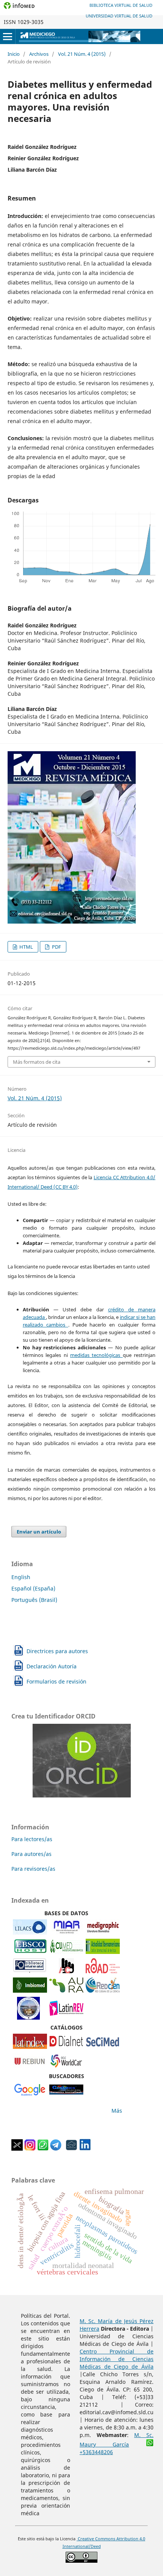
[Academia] (72, 2149)
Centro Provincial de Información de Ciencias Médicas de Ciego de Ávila (117, 2359)
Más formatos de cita (37, 1062)
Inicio (14, 54)
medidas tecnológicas (96, 1355)
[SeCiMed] (103, 2047)
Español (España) (33, 1588)
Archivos (39, 54)
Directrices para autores (57, 1651)
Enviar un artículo (39, 1532)
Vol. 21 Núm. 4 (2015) (82, 54)
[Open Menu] (8, 36)
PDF (56, 947)
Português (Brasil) (34, 1600)
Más (117, 2111)
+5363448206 (96, 2452)
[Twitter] (17, 2149)
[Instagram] (30, 2149)
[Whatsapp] (43, 2149)
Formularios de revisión (56, 1681)
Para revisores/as (33, 1869)
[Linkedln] (85, 2149)
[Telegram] (56, 2149)
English (21, 1577)
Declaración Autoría (52, 1666)
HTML (26, 947)
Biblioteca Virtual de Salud (121, 5)
